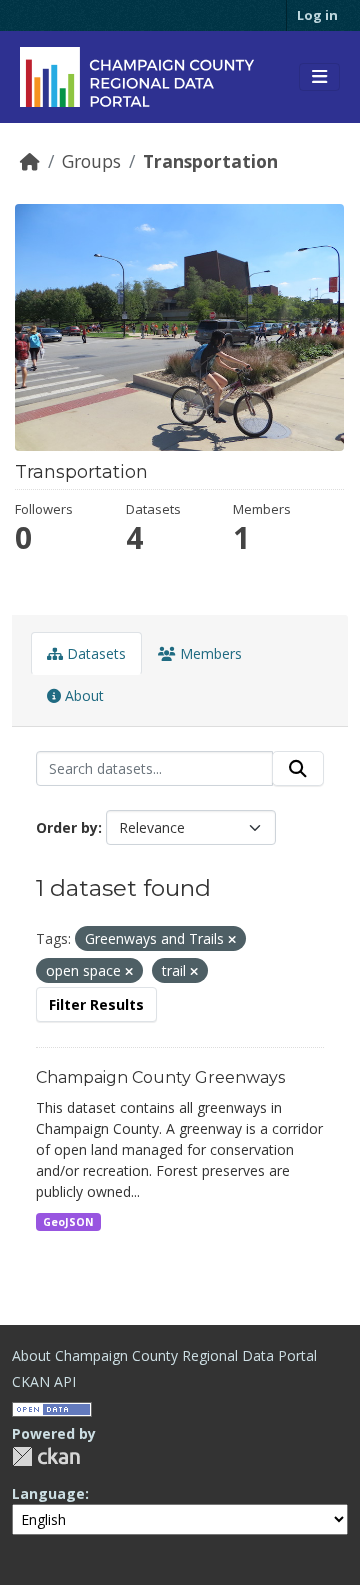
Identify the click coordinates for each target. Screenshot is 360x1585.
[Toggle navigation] (319, 77)
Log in (317, 15)
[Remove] (232, 939)
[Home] (30, 161)
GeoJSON (68, 1222)
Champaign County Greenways (160, 1077)
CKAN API (44, 1381)
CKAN (46, 1456)
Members (209, 653)
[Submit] (298, 769)
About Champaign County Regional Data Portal (164, 1355)
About (82, 695)
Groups (91, 161)
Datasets (94, 653)
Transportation (210, 161)
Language (48, 1493)
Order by (67, 827)
